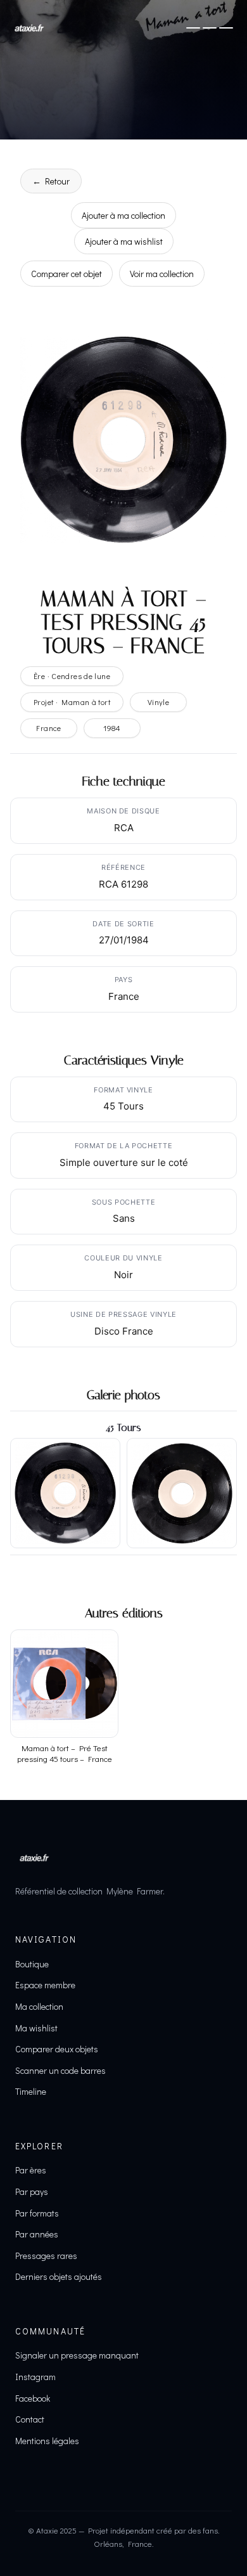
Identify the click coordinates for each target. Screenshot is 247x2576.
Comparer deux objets (57, 2049)
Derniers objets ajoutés (59, 2276)
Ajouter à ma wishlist (124, 241)
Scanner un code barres (60, 2070)
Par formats (37, 2213)
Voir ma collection (162, 274)
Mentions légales (47, 2441)
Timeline (31, 2091)
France (48, 728)
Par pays (32, 2191)
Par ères (31, 2170)
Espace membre (45, 1985)
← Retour (51, 181)
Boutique (32, 1964)
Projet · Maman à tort (72, 702)
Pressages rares (46, 2256)
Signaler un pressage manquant (77, 2355)
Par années (37, 2234)
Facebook (33, 2398)
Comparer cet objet (66, 274)
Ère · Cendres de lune (72, 676)
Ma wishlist (36, 2028)
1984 (112, 728)
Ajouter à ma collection (123, 215)
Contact (30, 2419)
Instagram (35, 2377)
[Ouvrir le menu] (210, 28)
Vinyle (158, 702)
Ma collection (39, 2006)
